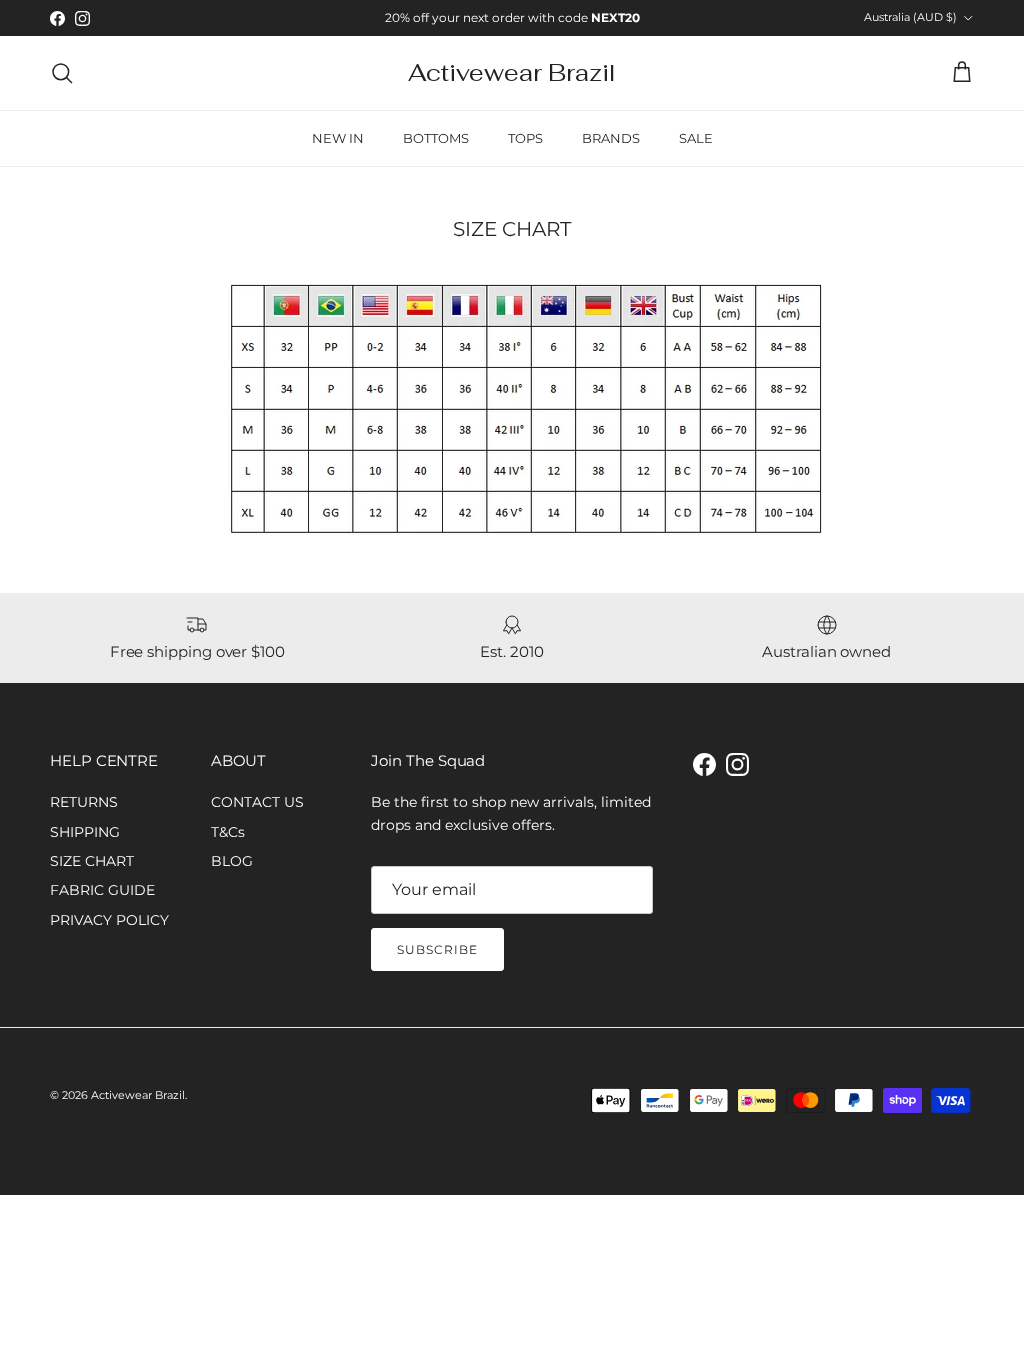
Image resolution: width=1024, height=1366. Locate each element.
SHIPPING (85, 832)
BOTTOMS (436, 138)
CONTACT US (257, 802)
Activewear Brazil (138, 1095)
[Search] (62, 73)
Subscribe (437, 949)
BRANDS (611, 138)
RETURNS (84, 802)
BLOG (232, 861)
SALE (696, 138)
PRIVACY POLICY (109, 920)
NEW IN (338, 138)
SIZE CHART (92, 861)
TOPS (525, 138)
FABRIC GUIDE (102, 890)
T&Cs (228, 832)
